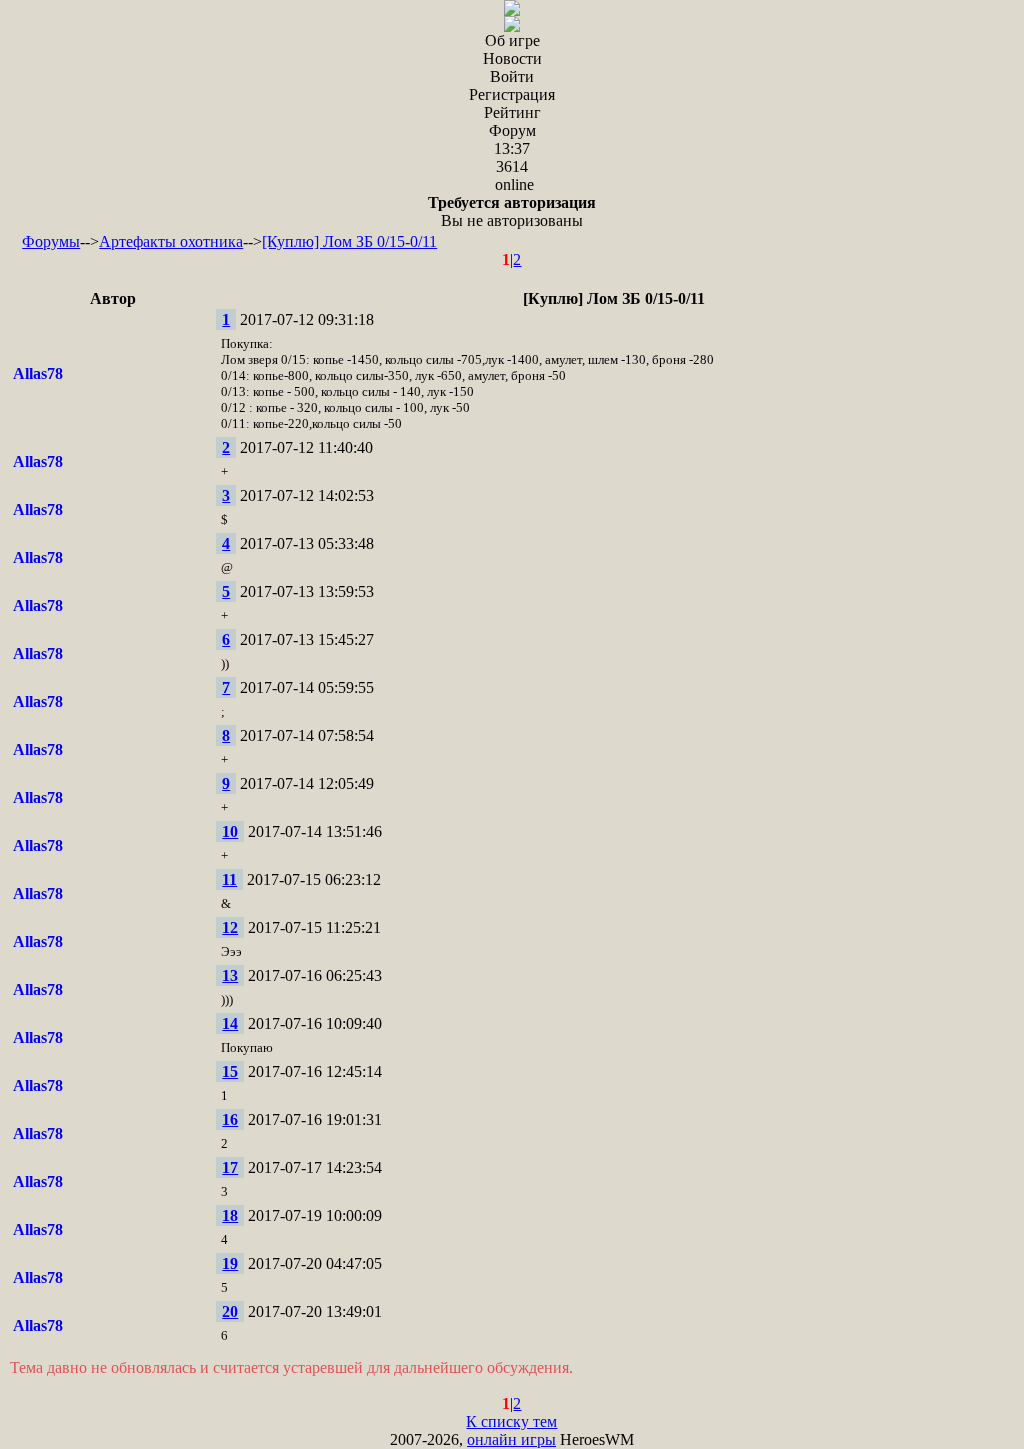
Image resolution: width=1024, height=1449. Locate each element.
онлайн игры (511, 1439)
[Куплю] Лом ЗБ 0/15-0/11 (349, 241)
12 (230, 927)
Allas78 (38, 373)
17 (230, 1167)
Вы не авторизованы (512, 211)
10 (230, 831)
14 (230, 1023)
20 (230, 1311)
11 (229, 879)
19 (230, 1263)
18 (230, 1215)
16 (230, 1119)
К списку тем (511, 1421)
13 (230, 975)
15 (230, 1071)
